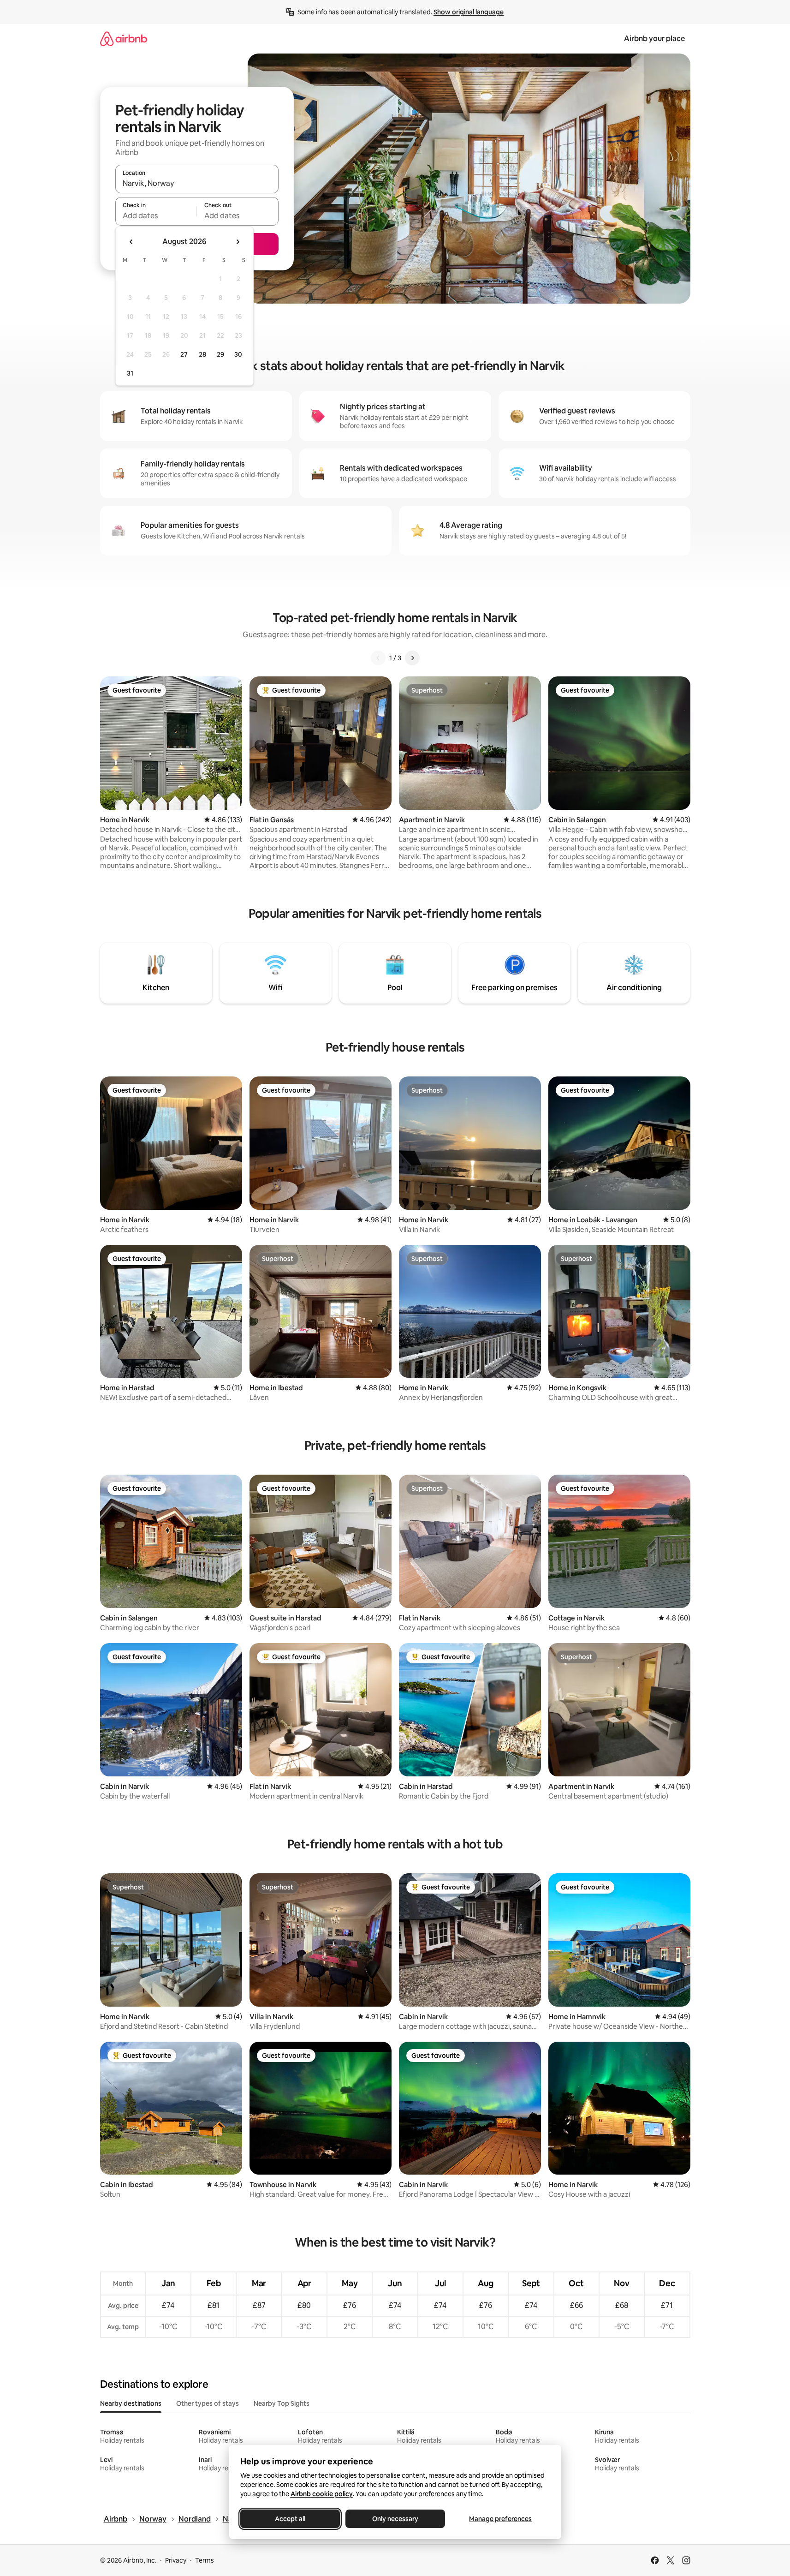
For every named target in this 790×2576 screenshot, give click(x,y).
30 (238, 354)
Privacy (176, 2560)
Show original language (469, 12)
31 (130, 373)
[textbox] (156, 215)
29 (220, 354)
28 (202, 354)
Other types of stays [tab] (208, 2403)
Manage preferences (500, 2519)
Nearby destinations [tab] (131, 2403)
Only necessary (395, 2519)
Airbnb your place (654, 39)
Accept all (290, 2519)
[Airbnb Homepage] (124, 39)
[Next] (412, 658)
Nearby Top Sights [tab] (282, 2403)
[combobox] (197, 183)
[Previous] (378, 658)
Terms (205, 2560)
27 (184, 354)
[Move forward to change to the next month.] (238, 242)
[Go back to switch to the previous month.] (131, 242)
